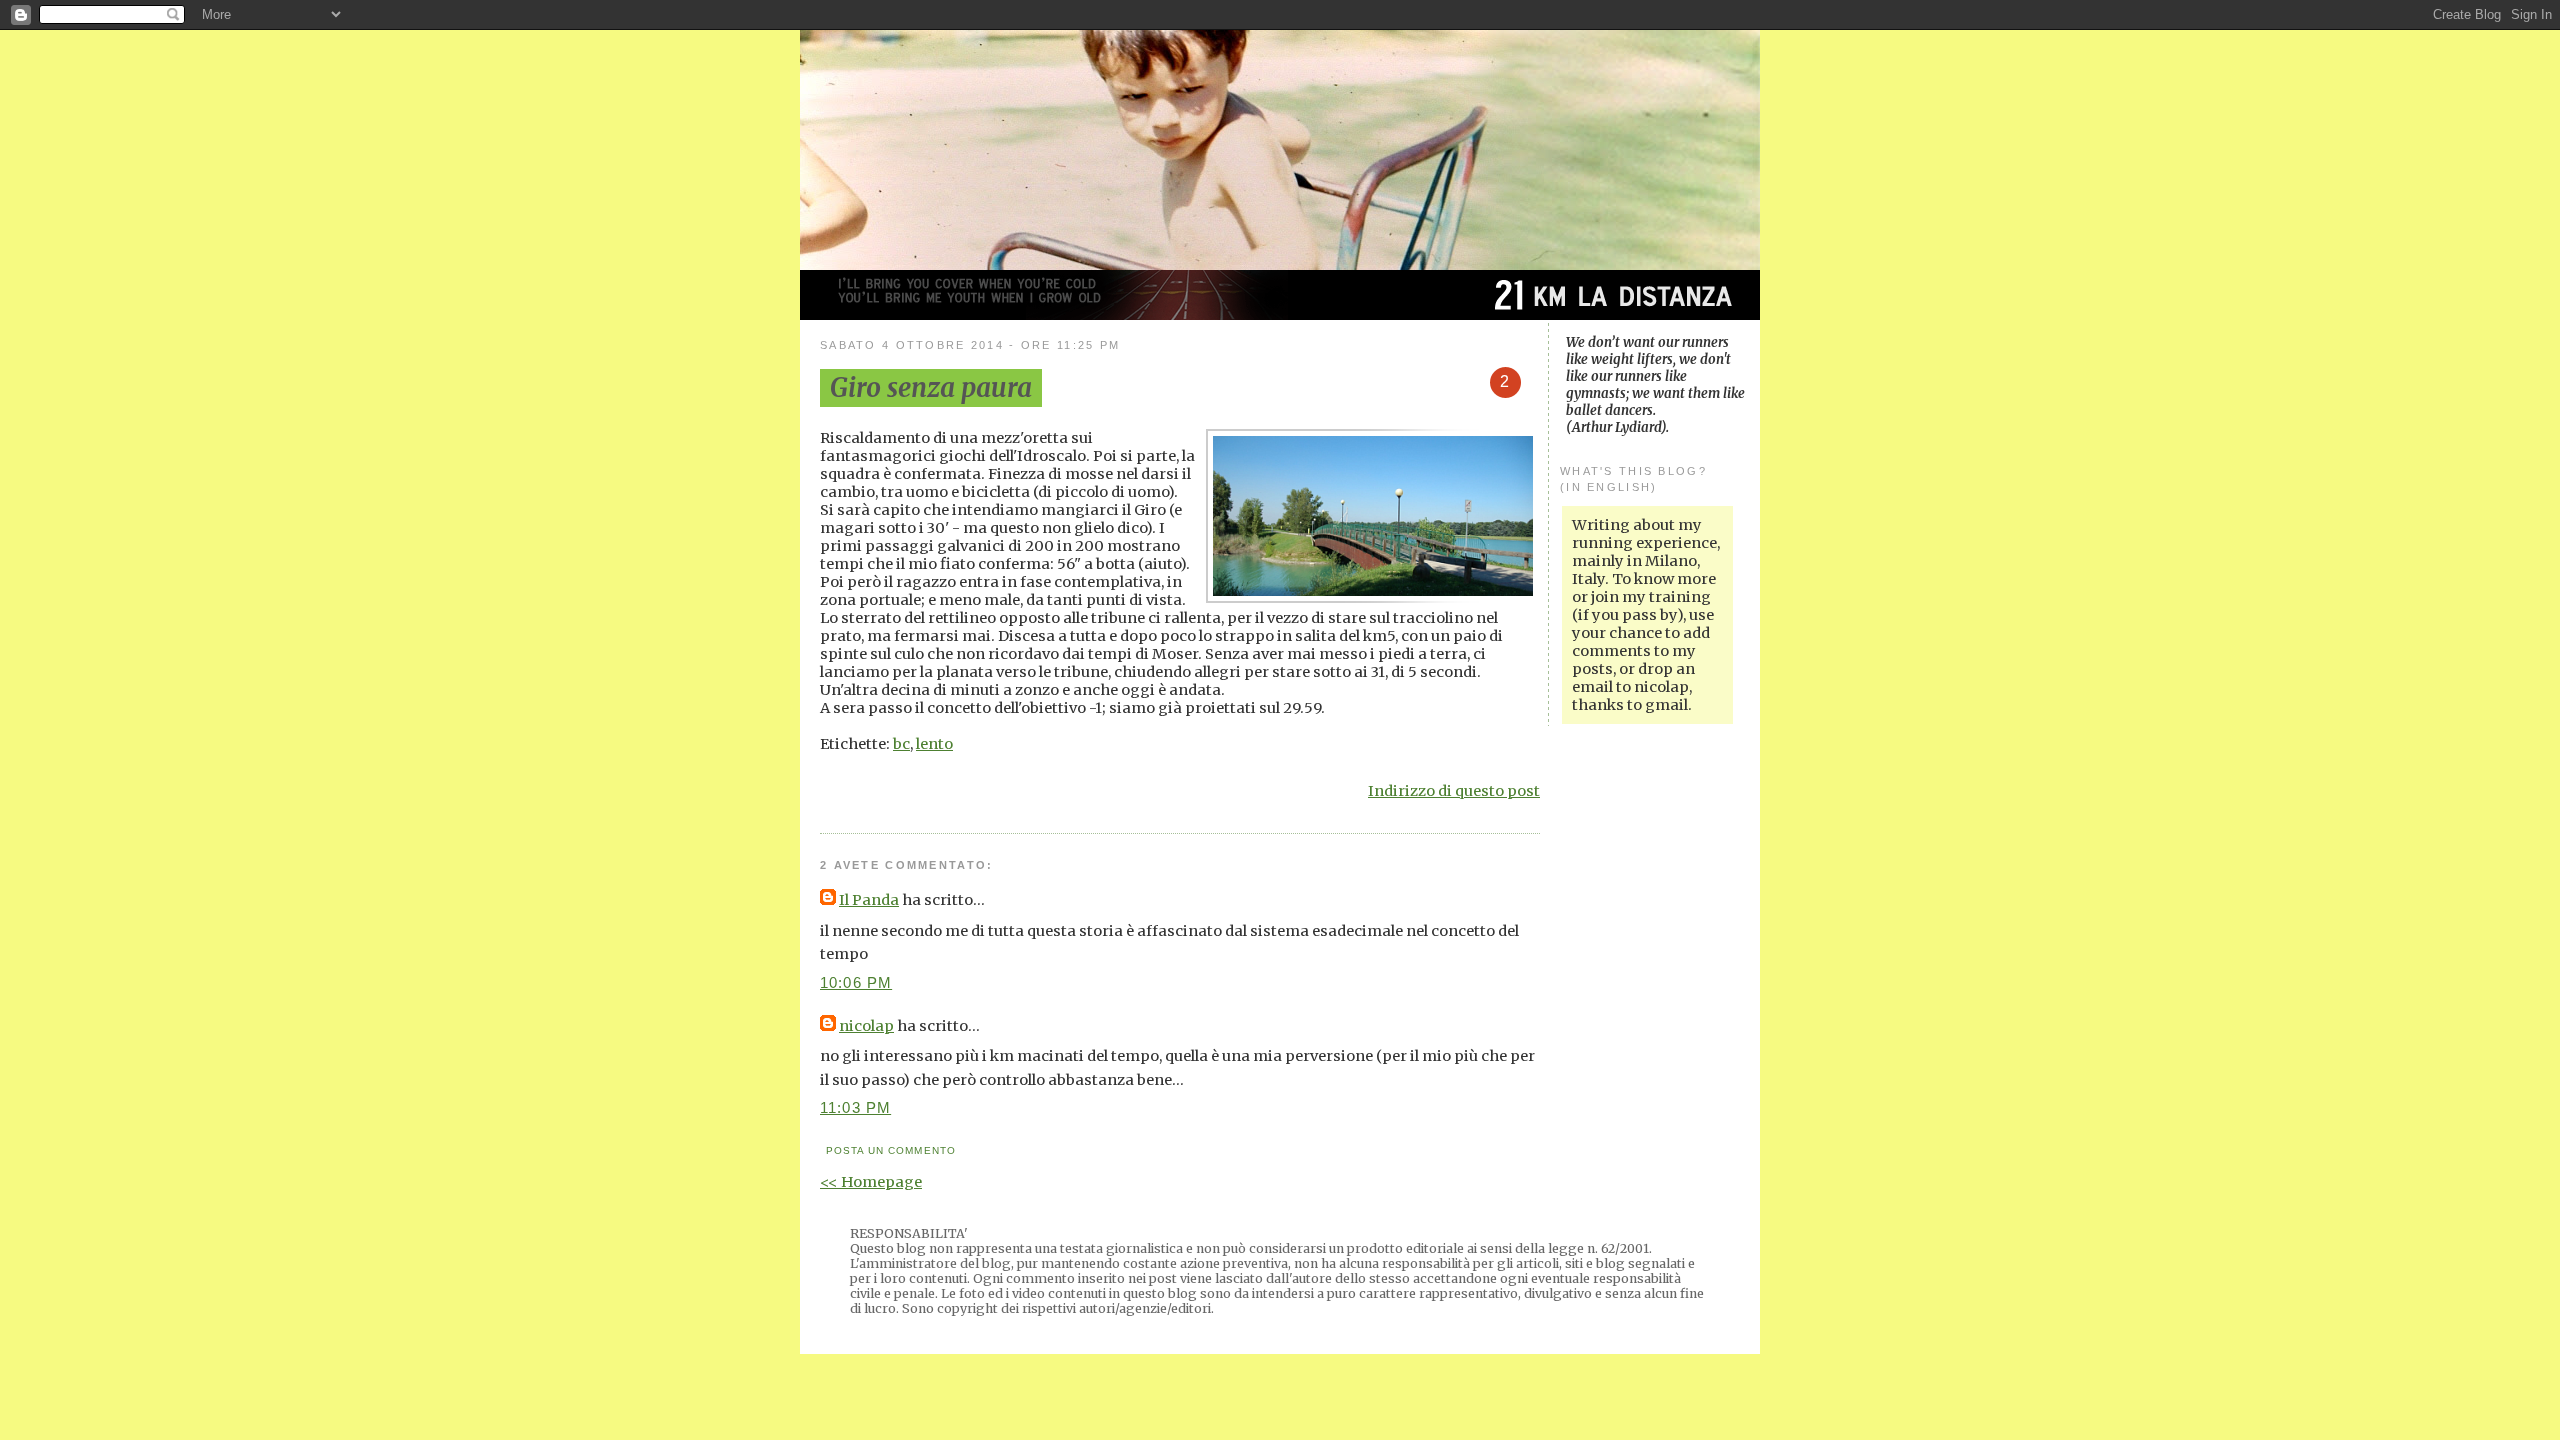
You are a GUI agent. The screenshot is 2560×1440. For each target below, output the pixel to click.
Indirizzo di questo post (1454, 791)
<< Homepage (871, 1182)
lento (934, 744)
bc (901, 744)
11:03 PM (855, 1108)
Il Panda (869, 900)
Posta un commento (890, 1150)
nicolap (866, 1026)
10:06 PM (856, 983)
